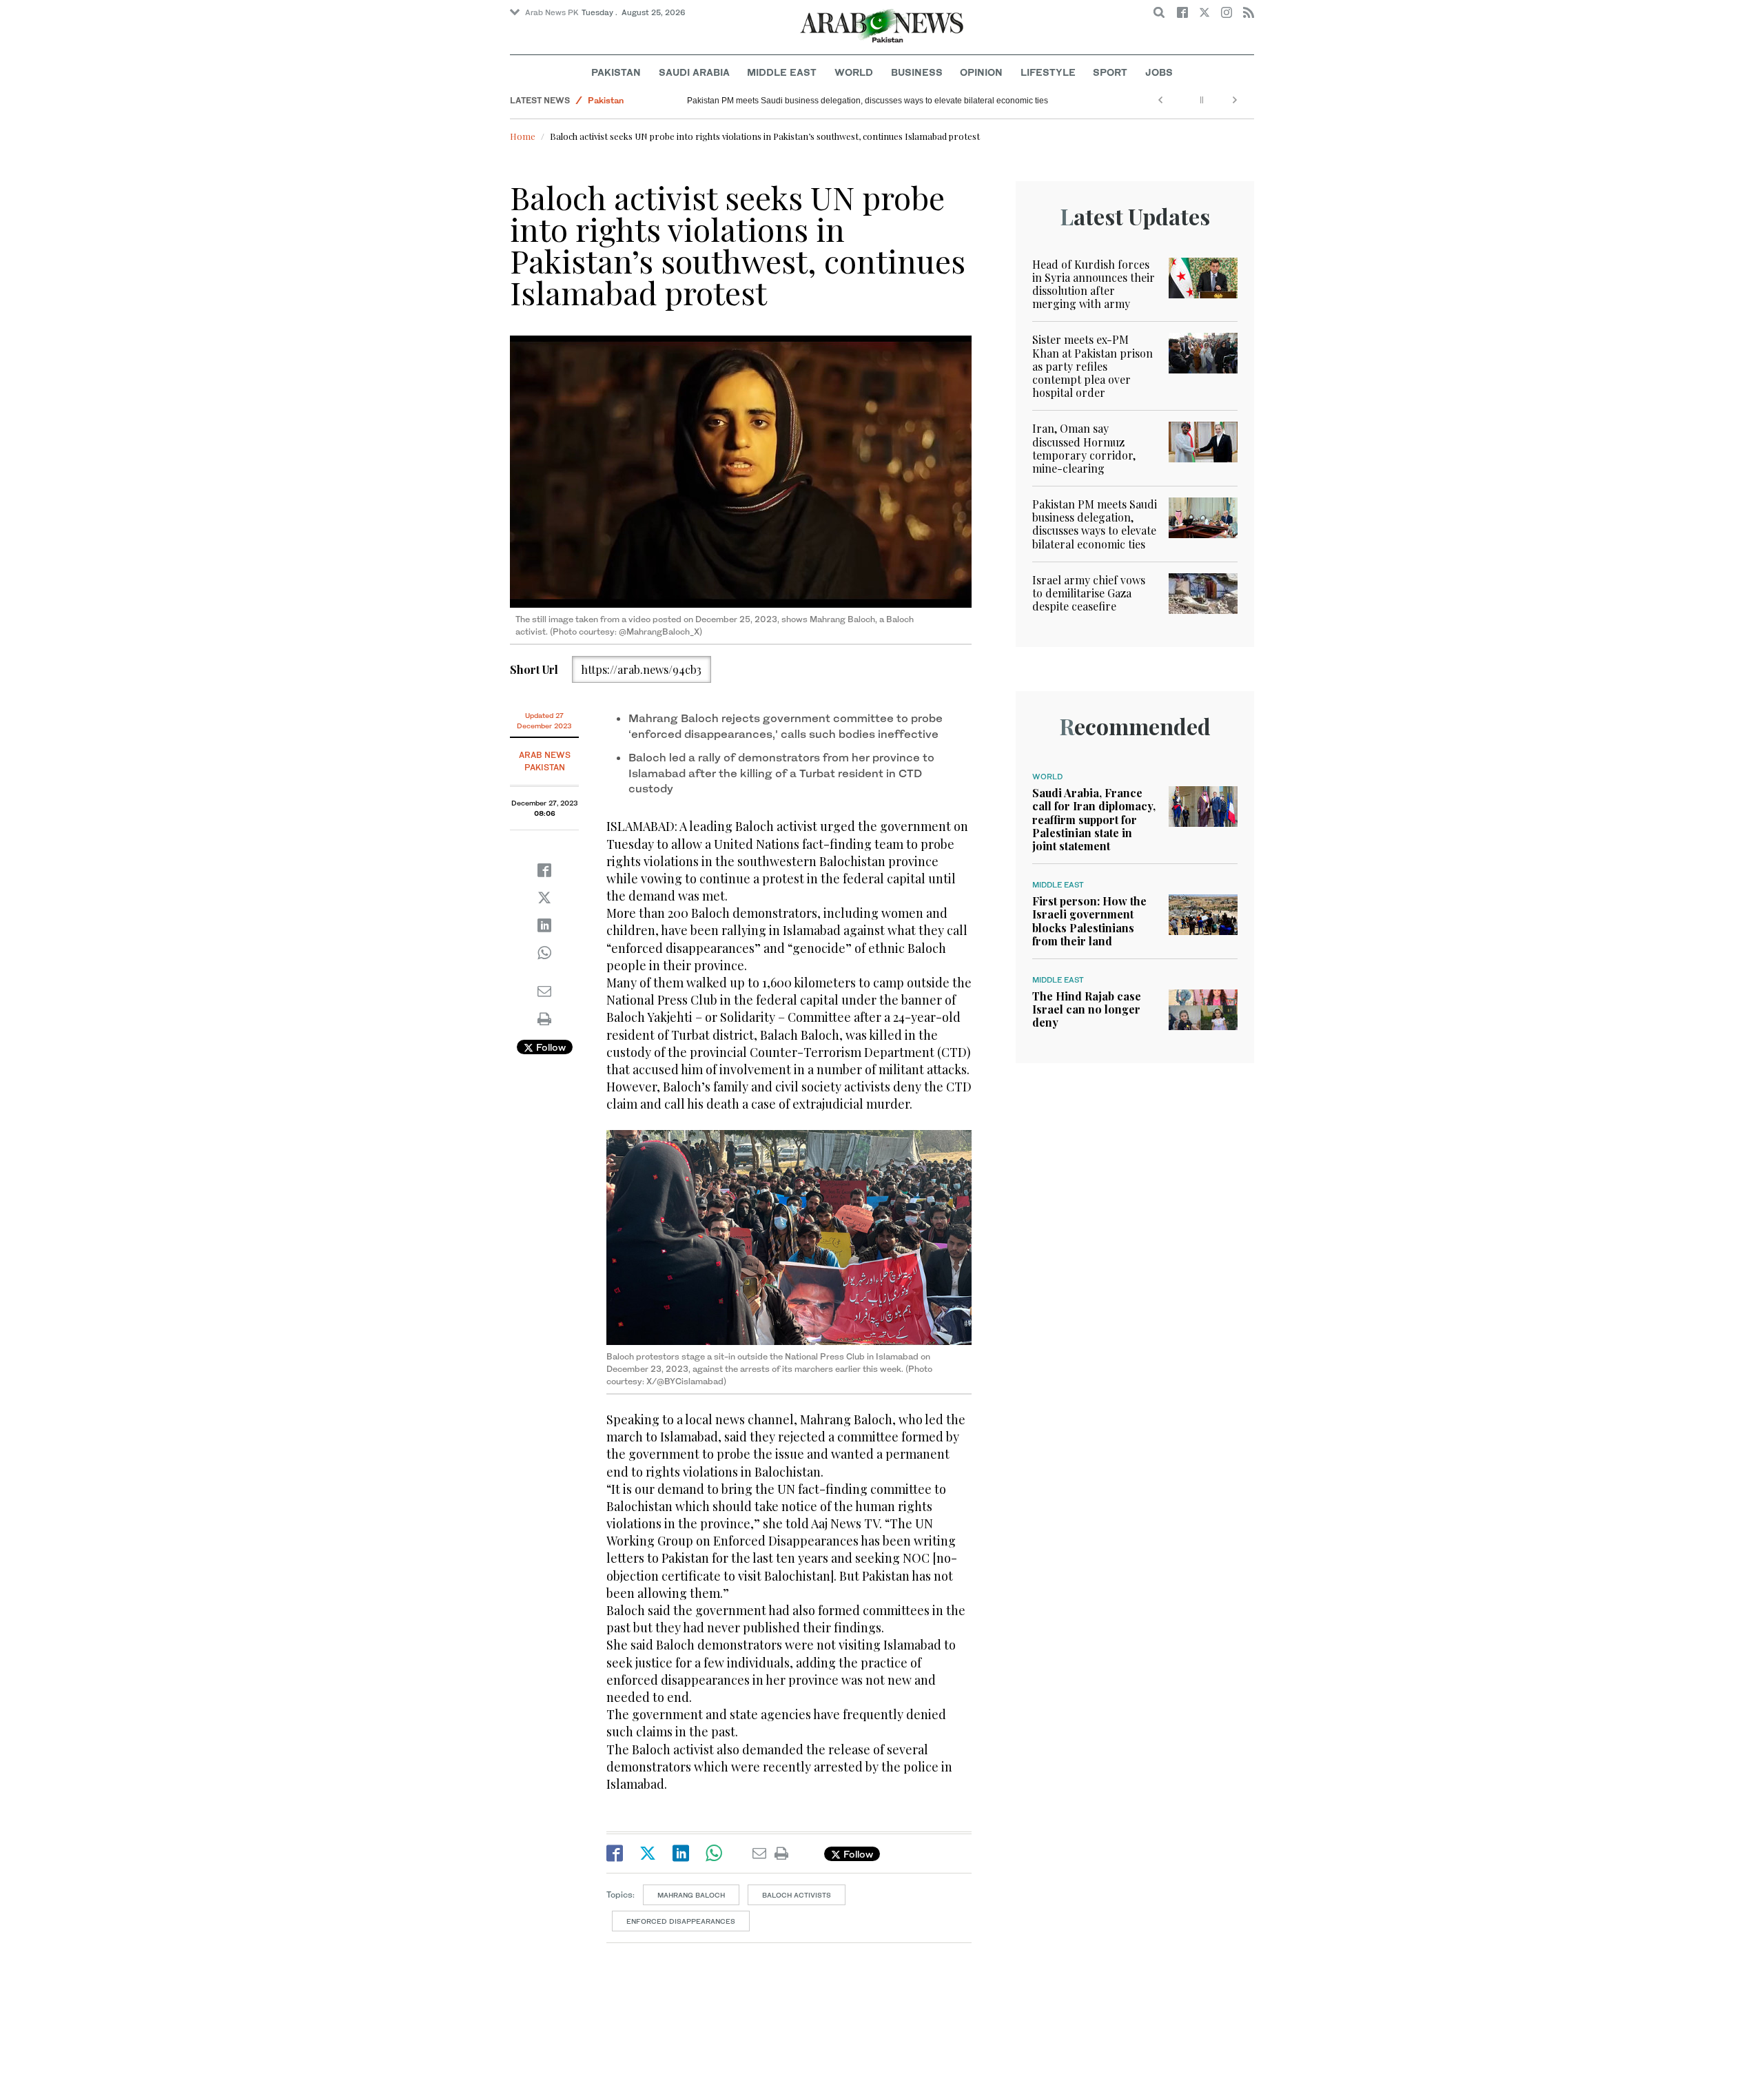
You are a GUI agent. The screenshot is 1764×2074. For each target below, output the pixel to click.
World (854, 72)
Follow (550, 1047)
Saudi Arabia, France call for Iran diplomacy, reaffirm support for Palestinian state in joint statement (1094, 819)
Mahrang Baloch (691, 1895)
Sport (1110, 72)
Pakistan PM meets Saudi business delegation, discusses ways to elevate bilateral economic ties (868, 101)
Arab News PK (552, 12)
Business (917, 72)
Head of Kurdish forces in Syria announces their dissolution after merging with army (1094, 284)
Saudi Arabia (694, 72)
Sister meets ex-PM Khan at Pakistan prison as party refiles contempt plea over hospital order (1093, 366)
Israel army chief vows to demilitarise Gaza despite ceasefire (1089, 593)
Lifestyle (1048, 72)
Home (523, 136)
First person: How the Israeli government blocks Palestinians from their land (1089, 921)
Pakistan (616, 72)
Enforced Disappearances (681, 1921)
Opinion (981, 72)
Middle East (782, 72)
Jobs (1159, 72)
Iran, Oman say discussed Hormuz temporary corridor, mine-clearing (1084, 448)
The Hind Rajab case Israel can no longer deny (1087, 1009)
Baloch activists (797, 1895)
